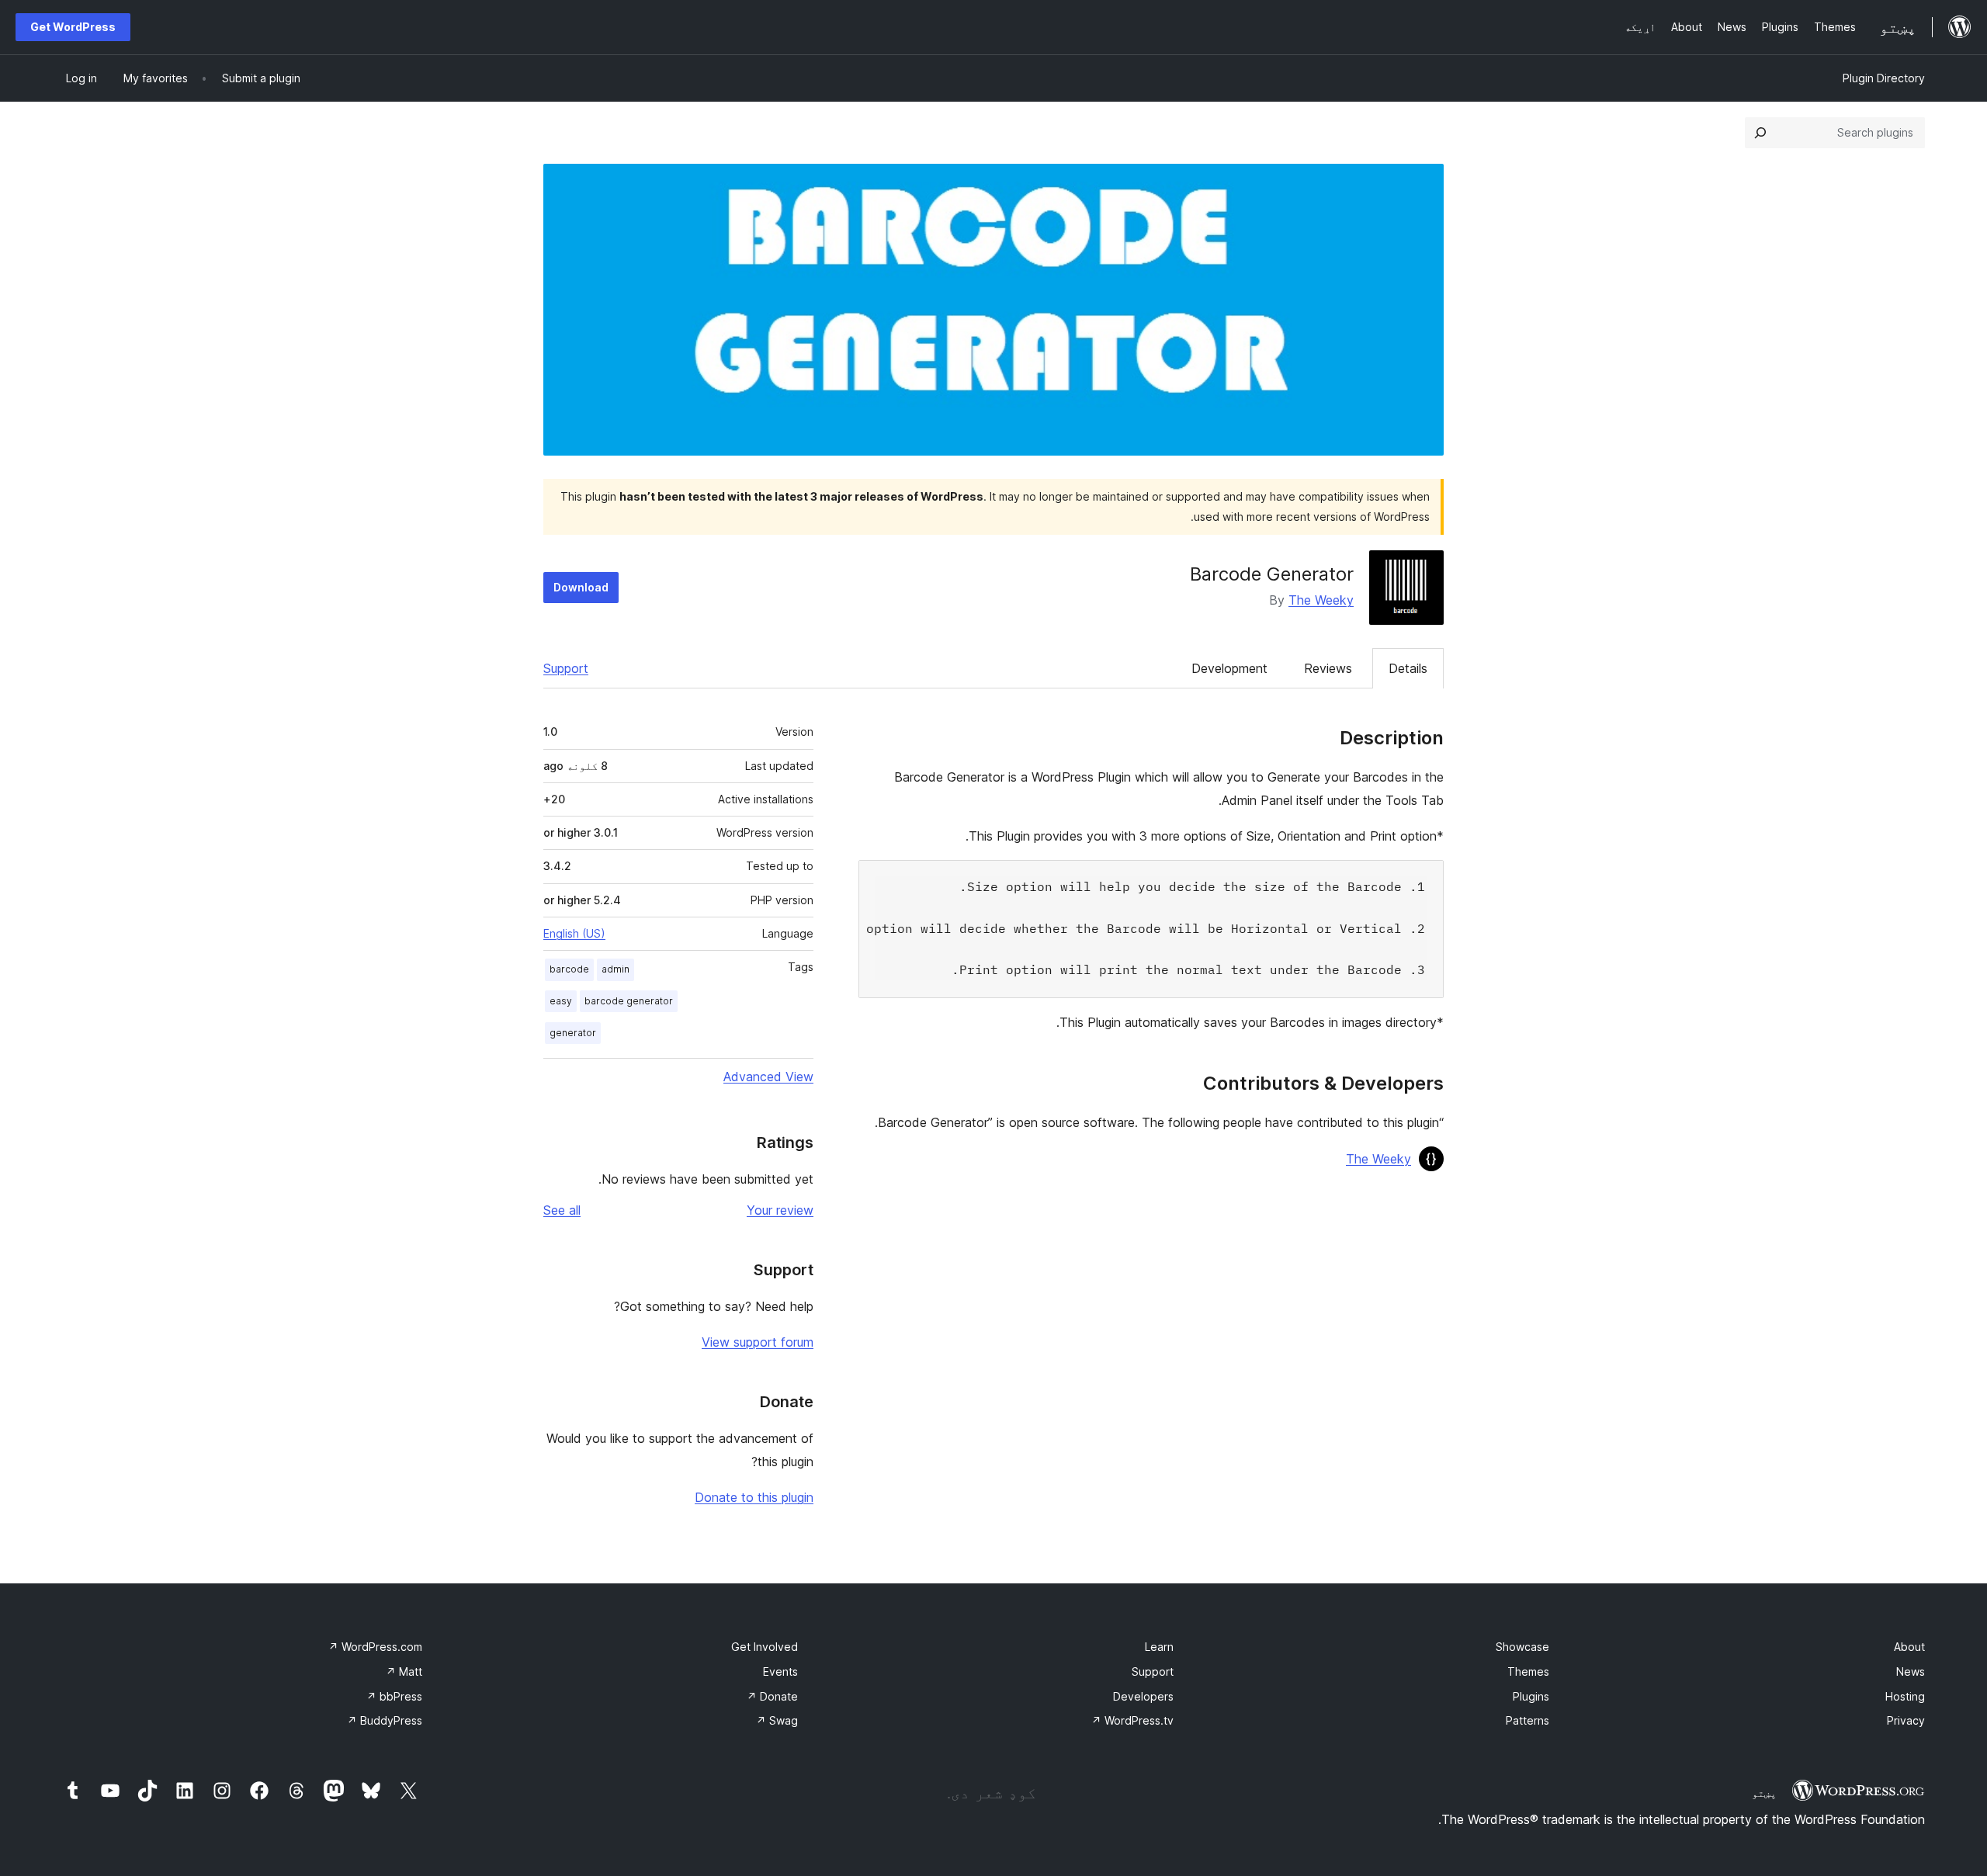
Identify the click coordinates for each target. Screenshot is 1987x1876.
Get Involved (765, 1647)
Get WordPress (73, 27)
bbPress (394, 1696)
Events (780, 1671)
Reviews (1328, 668)
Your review (780, 1210)
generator (573, 1033)
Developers (1143, 1696)
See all (562, 1210)
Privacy (1906, 1720)
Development (1229, 668)
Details (1408, 668)
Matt (404, 1671)
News (1911, 1671)
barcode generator (629, 1001)
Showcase (1522, 1647)
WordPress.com (375, 1647)
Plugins (1531, 1696)
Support (566, 668)
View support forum (758, 1342)
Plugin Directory (1884, 78)
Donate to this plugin (754, 1497)
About (1909, 1647)
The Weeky (1321, 600)
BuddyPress (385, 1720)
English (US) (574, 933)
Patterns (1528, 1720)
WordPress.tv (1132, 1720)
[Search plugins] (1760, 133)
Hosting (1905, 1696)
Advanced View (768, 1077)
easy (561, 1001)
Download (581, 587)
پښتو (1764, 1793)
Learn (1159, 1647)
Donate (772, 1696)
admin (616, 969)
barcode (569, 969)
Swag (777, 1720)
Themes (1528, 1671)
